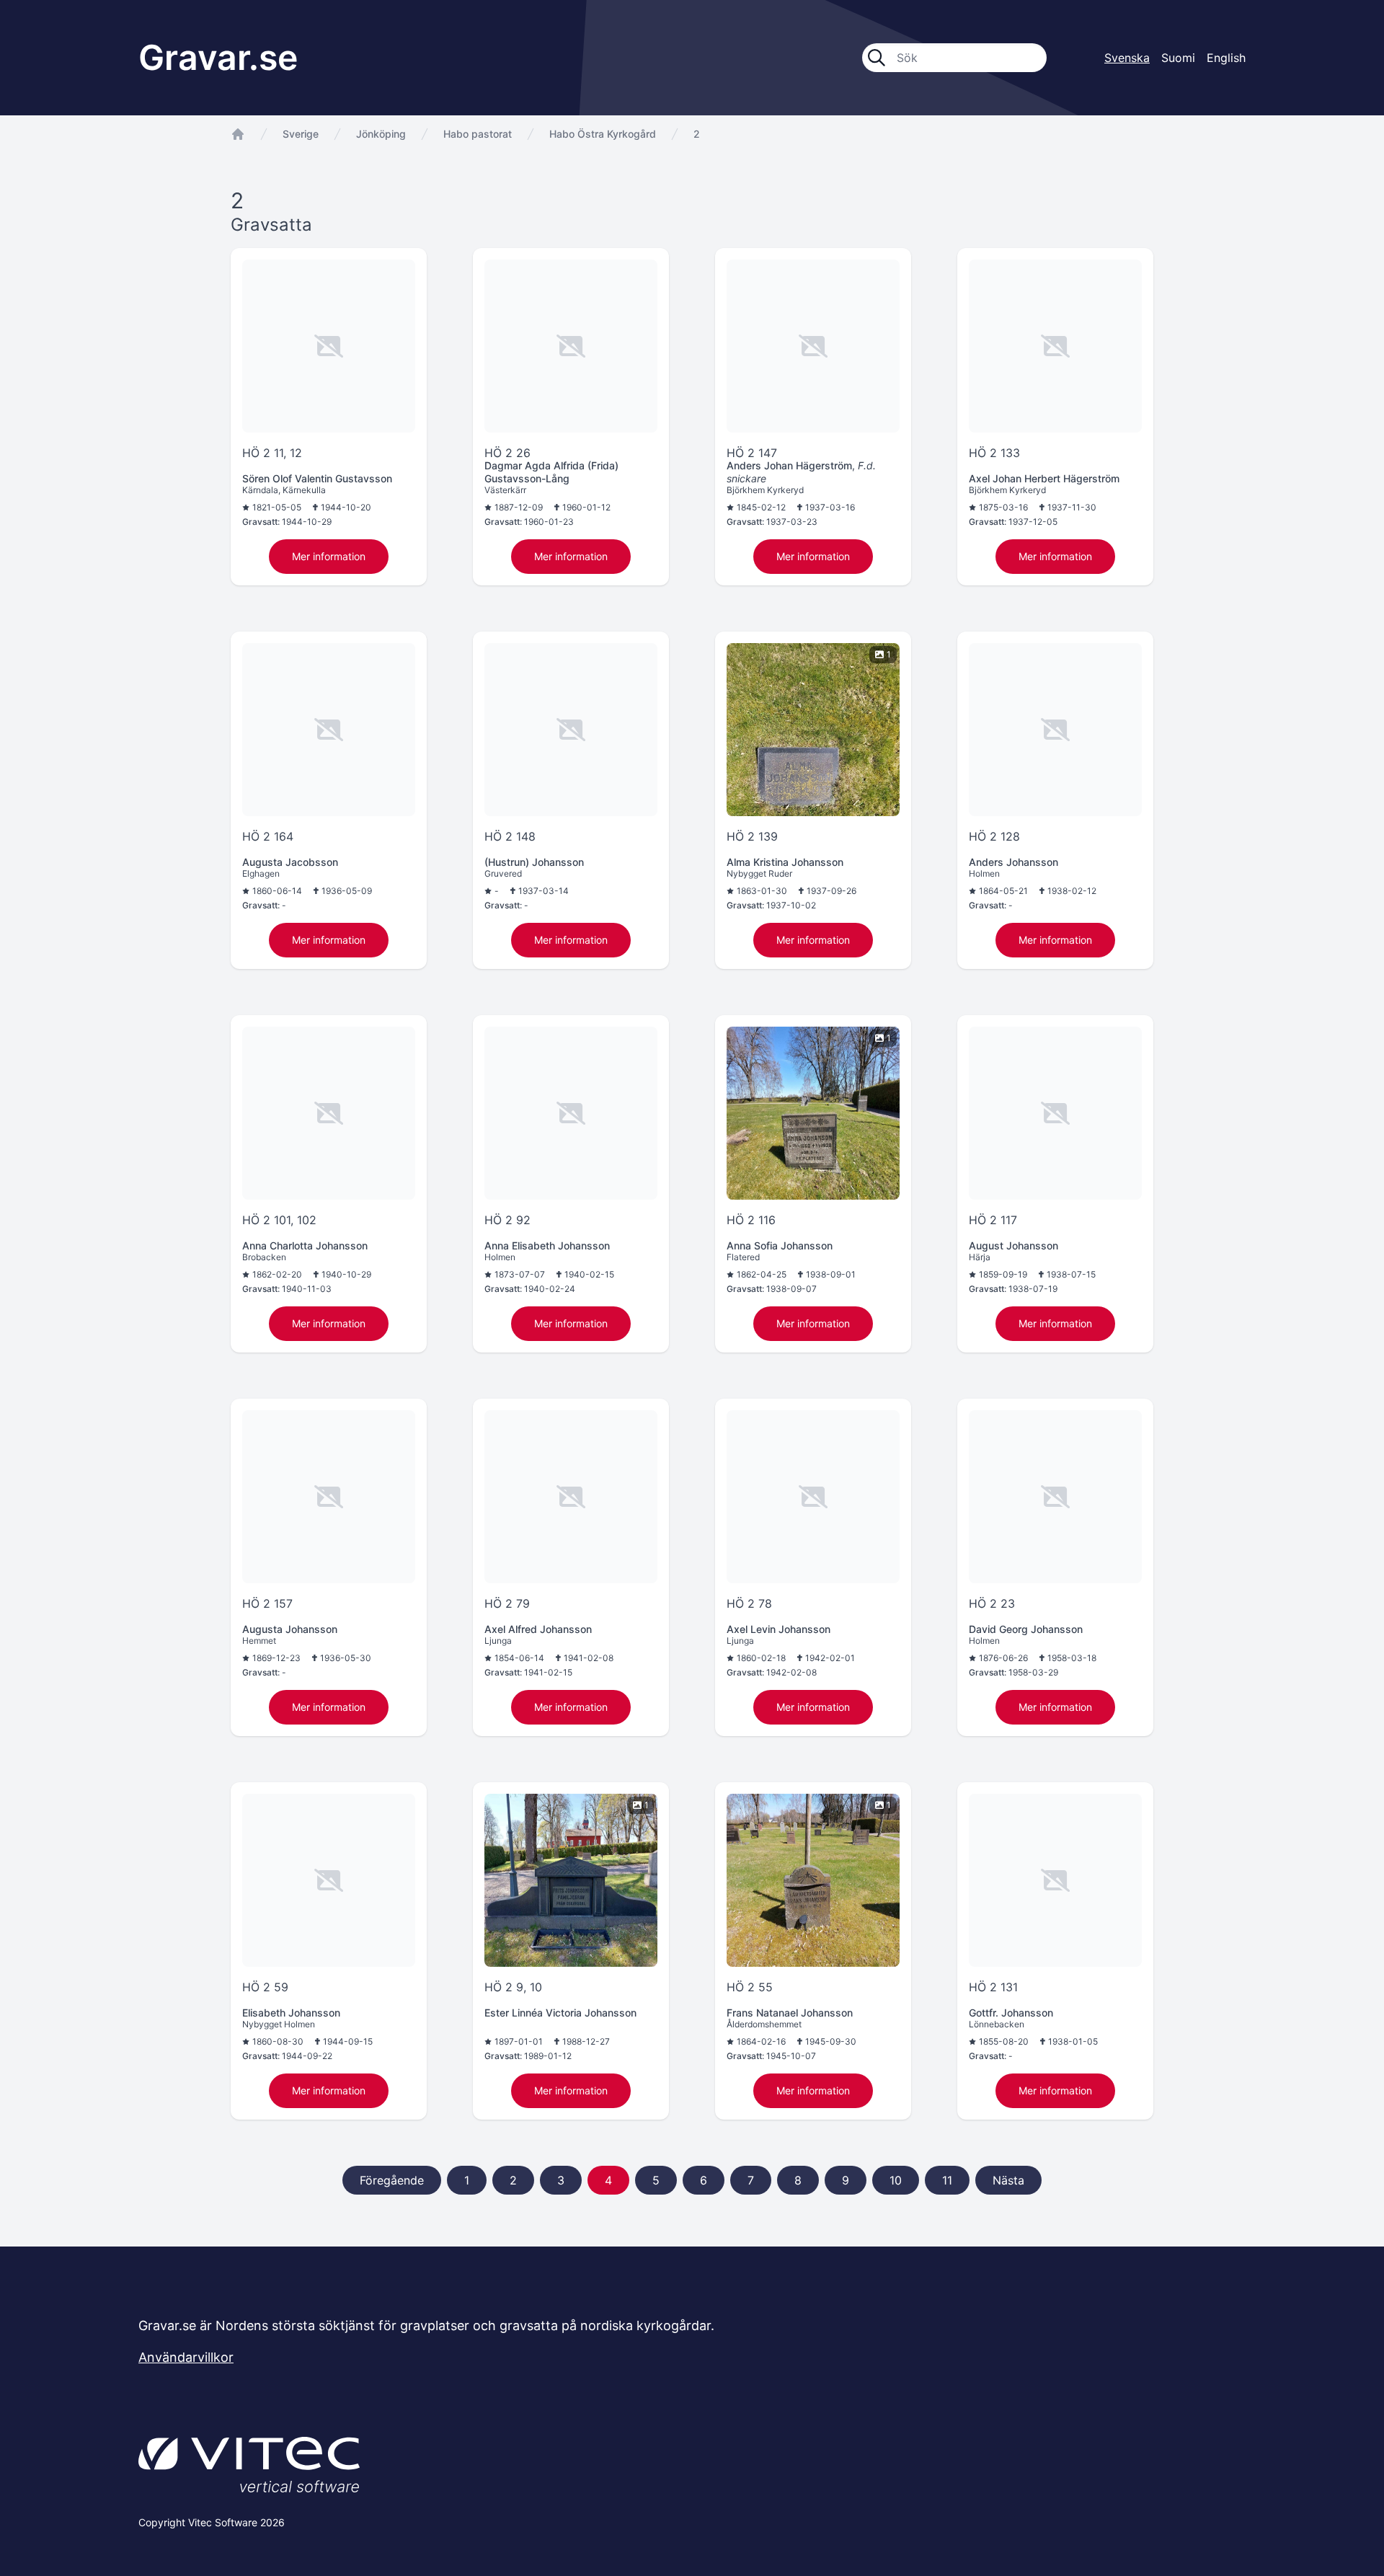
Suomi (1178, 58)
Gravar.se (218, 57)
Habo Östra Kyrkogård (603, 134)
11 (947, 2180)
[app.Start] (238, 134)
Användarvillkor (186, 2357)
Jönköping (381, 134)
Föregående (392, 2180)
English (1226, 58)
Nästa (1008, 2180)
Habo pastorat (478, 134)
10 (896, 2180)
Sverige (301, 134)
